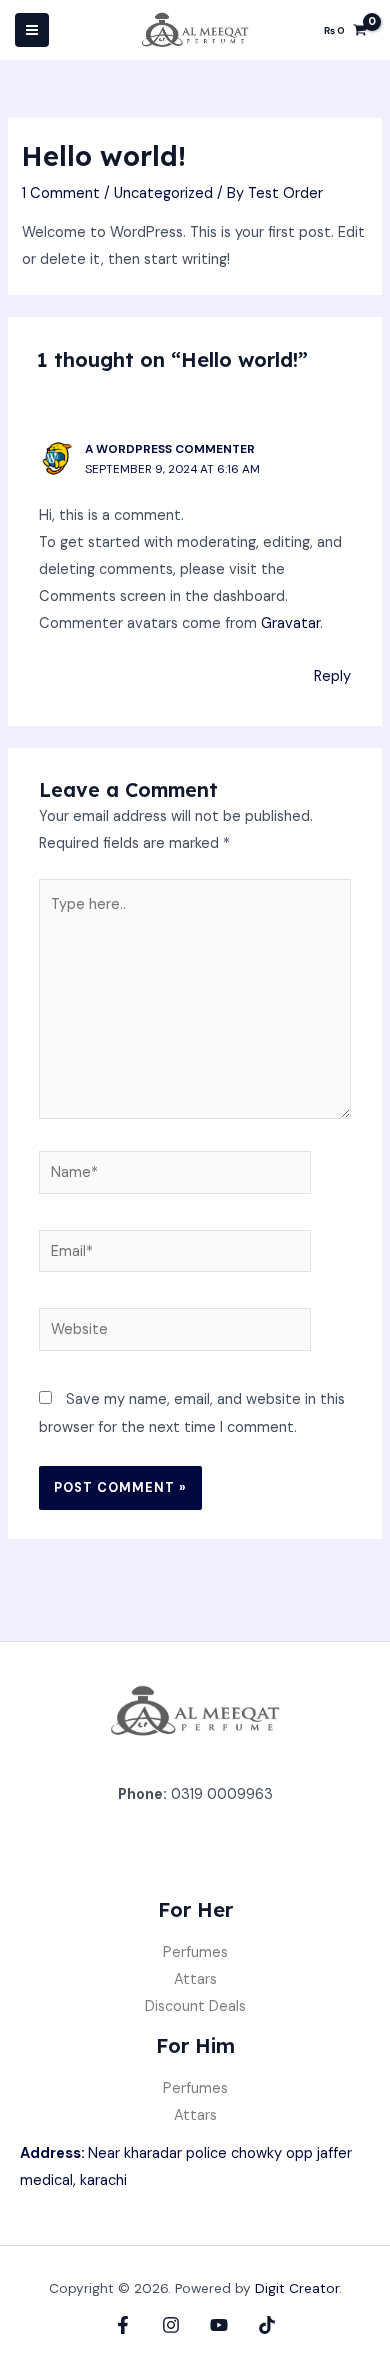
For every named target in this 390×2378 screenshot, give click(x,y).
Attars (195, 1979)
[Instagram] (171, 2325)
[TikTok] (267, 2325)
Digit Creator (297, 2288)
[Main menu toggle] (32, 30)
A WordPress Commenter (170, 449)
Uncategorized (163, 193)
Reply (332, 676)
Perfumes (195, 1952)
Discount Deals (195, 2006)
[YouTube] (219, 2325)
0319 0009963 (222, 1794)
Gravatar (290, 623)
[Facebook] (123, 2325)
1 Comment (61, 193)
